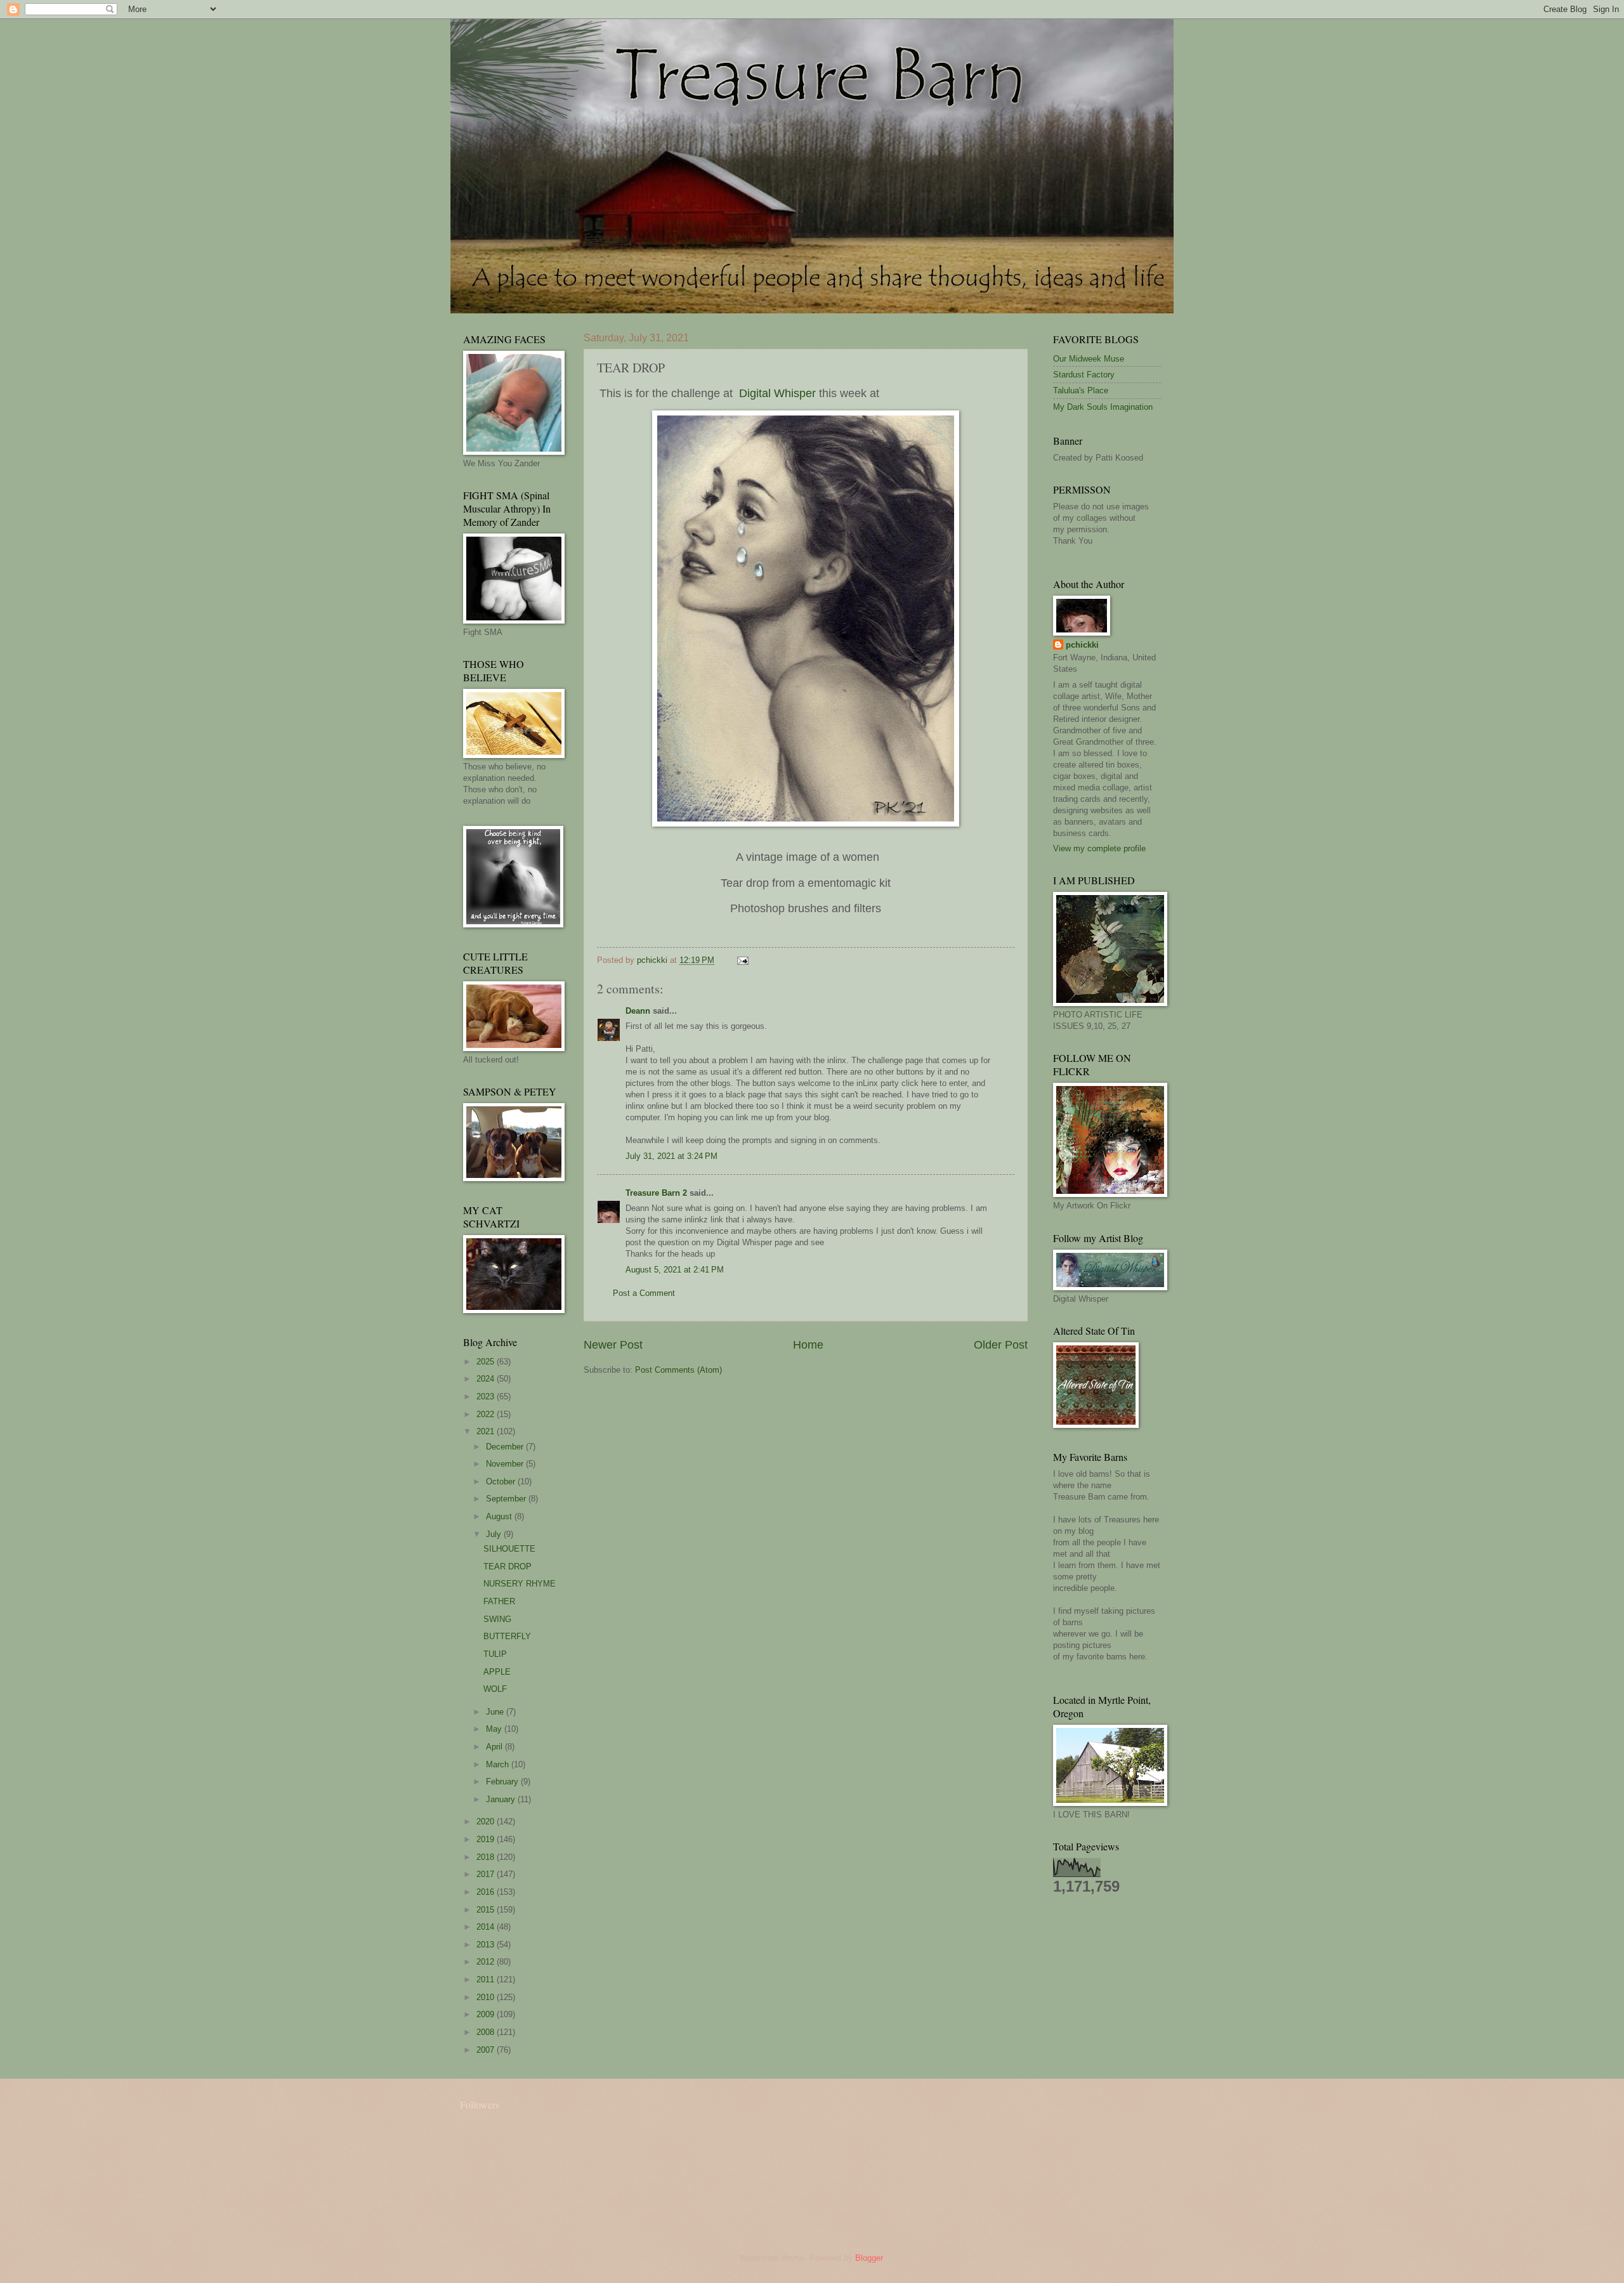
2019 (487, 1839)
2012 (487, 1962)
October (502, 1482)
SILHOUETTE (509, 1549)
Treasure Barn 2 (656, 1193)
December (506, 1447)
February (503, 1782)
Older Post (1001, 1345)
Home (808, 1345)
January (502, 1799)
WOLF (495, 1689)
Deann (638, 1011)
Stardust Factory (1084, 375)
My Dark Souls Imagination (1103, 407)
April (495, 1747)
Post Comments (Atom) (678, 1370)
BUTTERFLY (507, 1636)
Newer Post (613, 1345)
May (495, 1729)
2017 (487, 1874)
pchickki (1082, 645)
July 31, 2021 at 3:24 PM (671, 1156)
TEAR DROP (507, 1567)
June (496, 1712)
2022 (487, 1414)
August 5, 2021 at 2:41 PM (675, 1270)
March (499, 1764)
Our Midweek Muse (1089, 359)
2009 (487, 2014)
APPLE (497, 1672)
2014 (487, 1927)
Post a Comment (644, 1293)
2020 (487, 1822)
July (495, 1534)
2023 (487, 1397)
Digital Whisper (777, 393)
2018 (487, 1857)
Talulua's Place (1081, 390)
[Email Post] (742, 960)
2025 (487, 1362)
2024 (487, 1379)
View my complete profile (1099, 848)
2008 (487, 2032)
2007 (487, 2050)
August (500, 1516)
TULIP (495, 1654)
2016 (487, 1892)
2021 (487, 1431)
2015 (487, 1910)
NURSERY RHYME (520, 1584)
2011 (487, 1979)
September (507, 1499)
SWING (497, 1619)
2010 (487, 1997)
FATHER (499, 1601)
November (506, 1464)
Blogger (869, 2258)
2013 (487, 1945)
